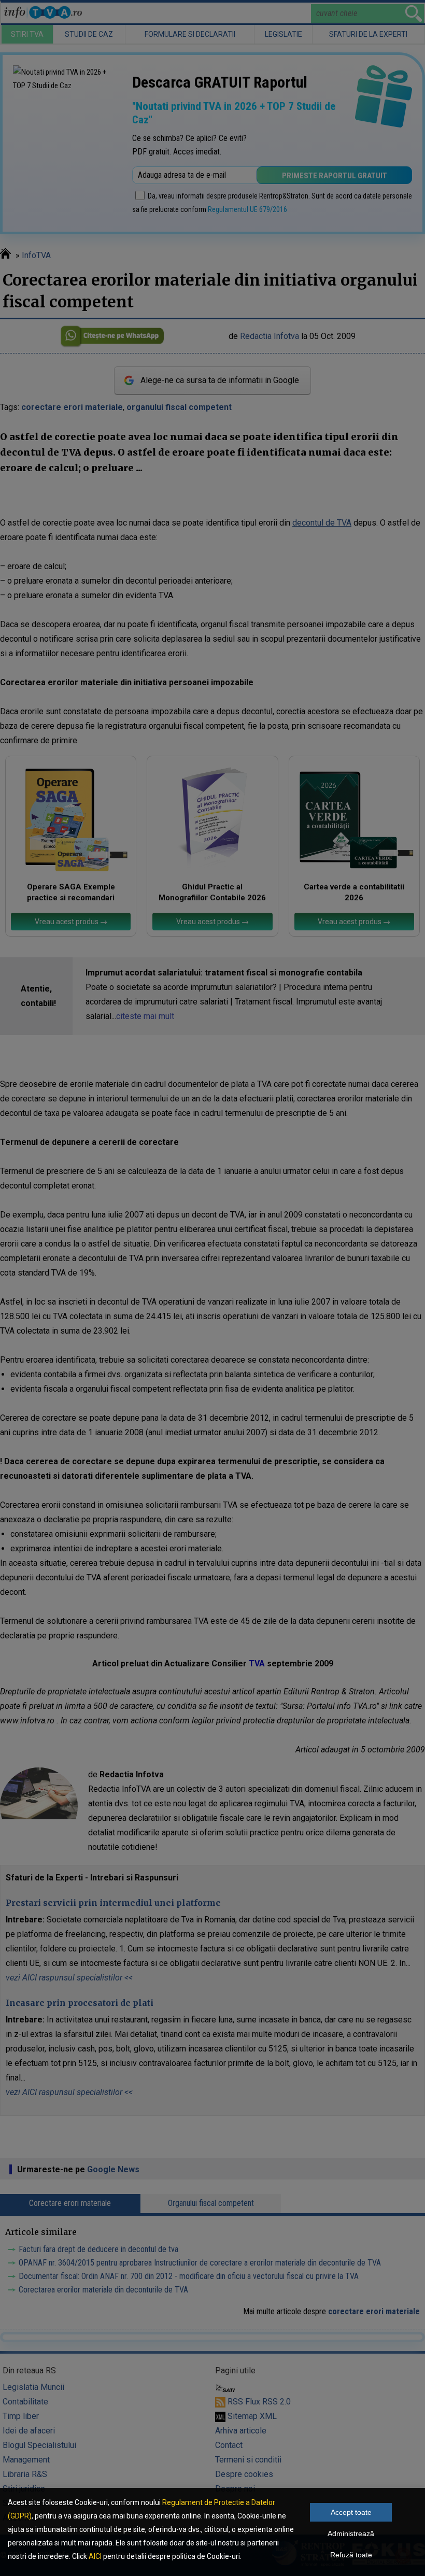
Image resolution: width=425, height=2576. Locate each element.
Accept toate (351, 2512)
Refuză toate (351, 2555)
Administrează (351, 2533)
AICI (95, 2556)
